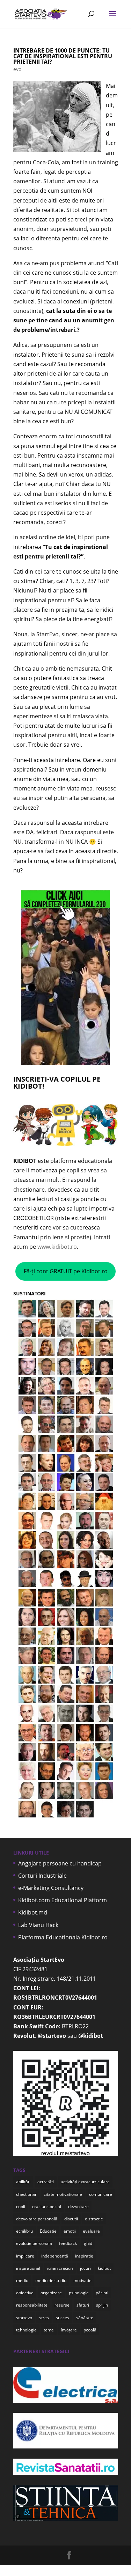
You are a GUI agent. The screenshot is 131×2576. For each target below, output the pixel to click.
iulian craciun (60, 2268)
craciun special (47, 2207)
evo (17, 69)
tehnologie (26, 2330)
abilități (23, 2182)
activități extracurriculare (85, 2182)
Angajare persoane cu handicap (60, 1863)
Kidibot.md (33, 1912)
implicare (25, 2256)
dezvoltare (78, 2207)
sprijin (102, 2305)
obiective (25, 2293)
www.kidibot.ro (57, 1247)
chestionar (26, 2194)
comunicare (101, 2194)
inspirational (28, 2268)
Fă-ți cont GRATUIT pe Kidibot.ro (66, 1271)
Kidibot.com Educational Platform (63, 1900)
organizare (51, 2293)
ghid (88, 2243)
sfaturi (83, 2305)
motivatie (82, 2280)
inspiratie (84, 2256)
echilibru (24, 2231)
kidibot (104, 2268)
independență (55, 2256)
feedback (68, 2243)
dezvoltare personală (37, 2219)
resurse (62, 2305)
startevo (24, 2318)
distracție (94, 2219)
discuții (71, 2219)
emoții (70, 2231)
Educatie (48, 2231)
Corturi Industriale (42, 1876)
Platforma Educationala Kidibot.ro (63, 1937)
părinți (102, 2293)
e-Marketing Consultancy (51, 1888)
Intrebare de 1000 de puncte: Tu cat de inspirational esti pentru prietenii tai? (63, 56)
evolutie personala (34, 2243)
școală (90, 2330)
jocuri (85, 2268)
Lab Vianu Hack (38, 1925)
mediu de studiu (51, 2280)
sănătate (85, 2318)
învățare (69, 2330)
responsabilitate (32, 2305)
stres (44, 2318)
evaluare (91, 2231)
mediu (22, 2280)
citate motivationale (63, 2194)
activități (46, 2182)
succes (63, 2318)
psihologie (79, 2293)
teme (49, 2330)
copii (21, 2207)
